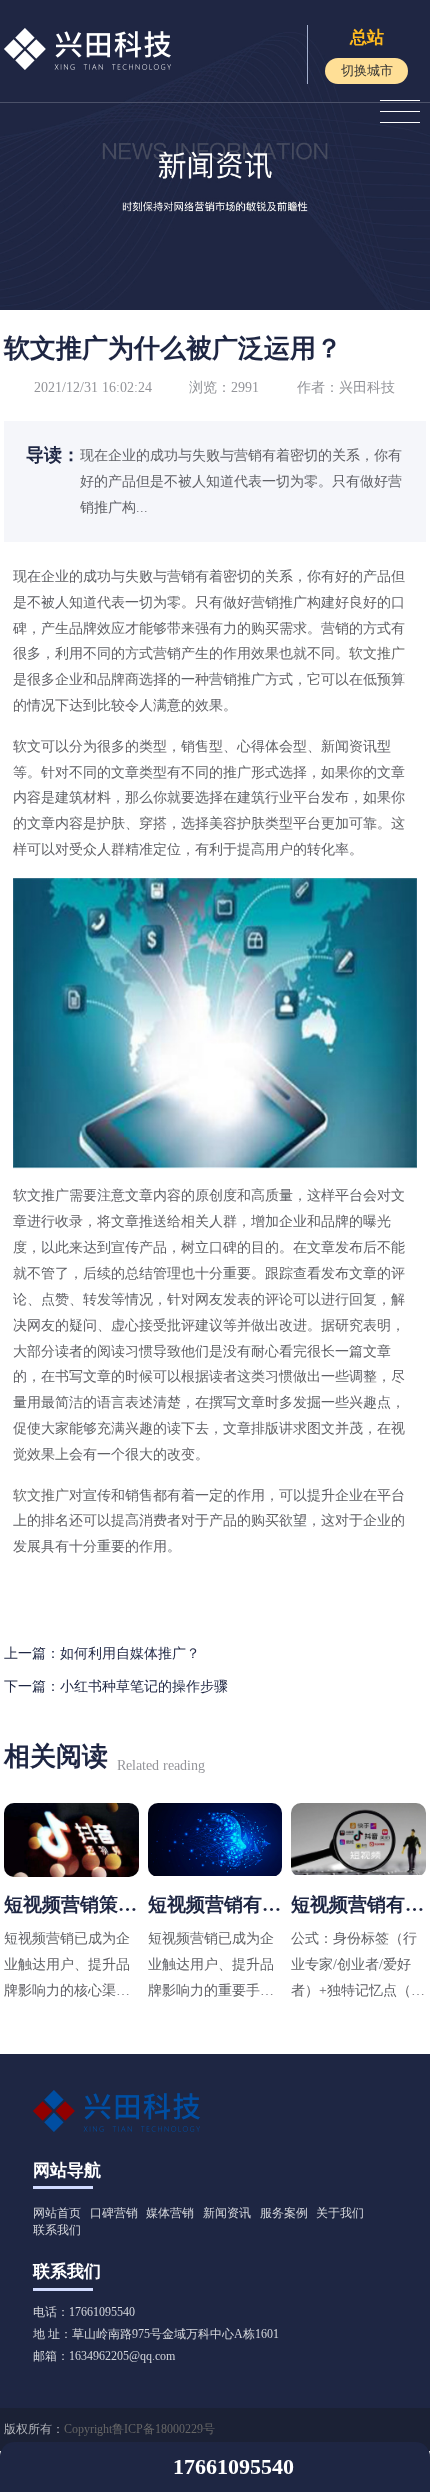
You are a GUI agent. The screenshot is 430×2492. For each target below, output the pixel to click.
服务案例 (284, 2213)
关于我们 (340, 2213)
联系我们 (57, 2230)
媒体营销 (170, 2213)
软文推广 (377, 653)
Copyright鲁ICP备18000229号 (139, 2429)
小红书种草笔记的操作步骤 (144, 1686)
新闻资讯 (227, 2213)
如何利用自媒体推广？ (130, 1653)
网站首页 (57, 2213)
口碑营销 (114, 2213)
